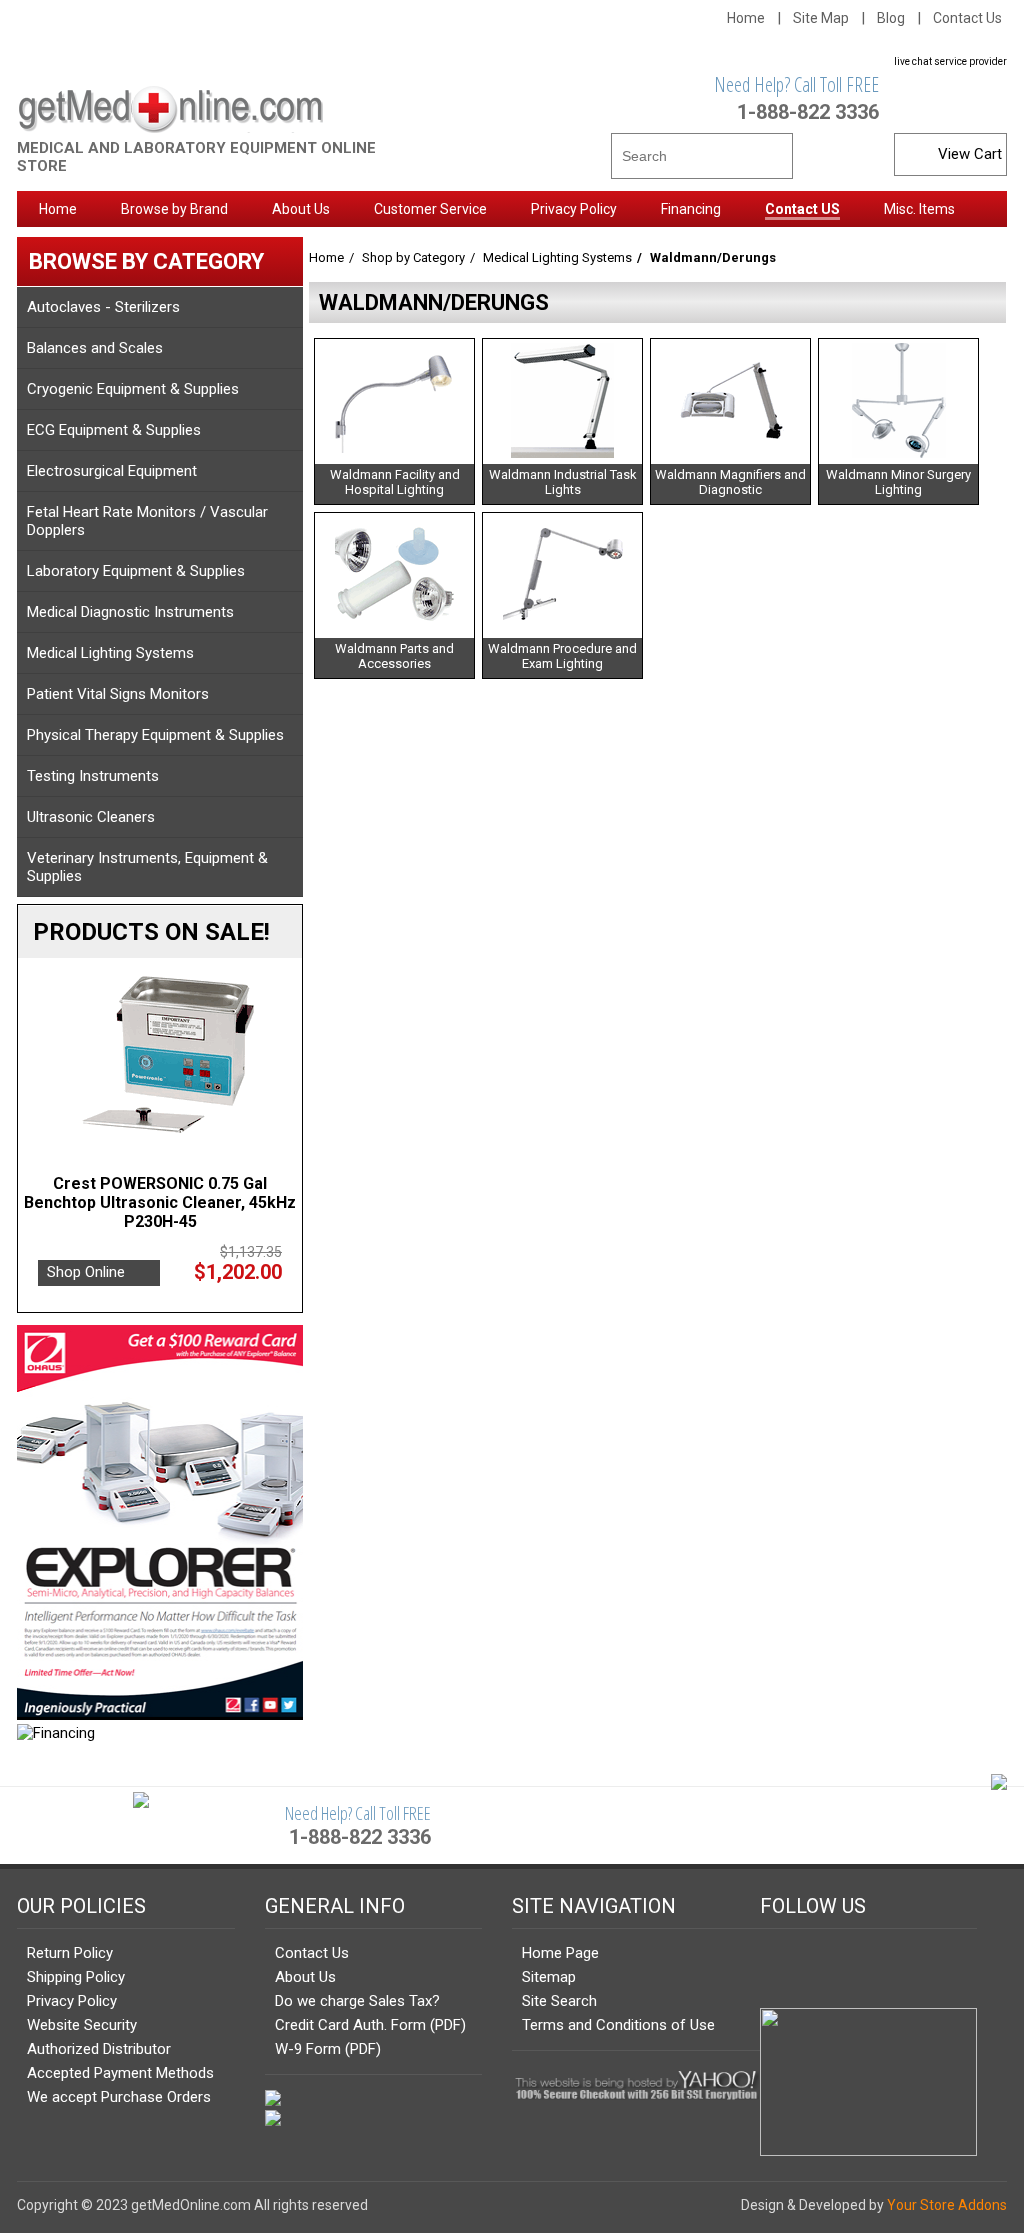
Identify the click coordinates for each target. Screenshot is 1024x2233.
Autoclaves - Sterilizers (103, 307)
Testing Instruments (93, 776)
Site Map (821, 18)
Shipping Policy (76, 1977)
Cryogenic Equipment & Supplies (133, 389)
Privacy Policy (72, 2001)
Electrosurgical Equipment (112, 471)
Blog (891, 18)
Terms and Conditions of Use (618, 2025)
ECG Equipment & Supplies (114, 430)
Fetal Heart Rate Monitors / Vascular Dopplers (147, 521)
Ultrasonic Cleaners (91, 817)
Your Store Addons (947, 2205)
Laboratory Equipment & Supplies (136, 571)
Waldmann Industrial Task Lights (563, 482)
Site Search (559, 2001)
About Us (305, 1977)
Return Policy (70, 1953)
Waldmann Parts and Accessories (394, 656)
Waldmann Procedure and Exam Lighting (562, 656)
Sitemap (549, 1977)
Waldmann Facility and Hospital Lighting (395, 482)
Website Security (82, 2025)
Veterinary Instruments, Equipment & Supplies (147, 867)
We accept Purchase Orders (119, 2097)
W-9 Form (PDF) (328, 2049)
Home (746, 18)
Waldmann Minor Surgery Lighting (898, 482)
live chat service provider (950, 61)
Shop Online (86, 1272)
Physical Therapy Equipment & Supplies (155, 735)
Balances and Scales (95, 348)
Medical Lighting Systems (110, 653)
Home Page (560, 1953)
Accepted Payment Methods (120, 2073)
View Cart (970, 154)
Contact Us (967, 18)
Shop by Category (413, 257)
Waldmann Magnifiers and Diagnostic (730, 482)
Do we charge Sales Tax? (357, 2001)
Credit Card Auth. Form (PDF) (370, 2025)
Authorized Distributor (99, 2049)
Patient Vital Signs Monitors (118, 694)
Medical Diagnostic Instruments (130, 612)
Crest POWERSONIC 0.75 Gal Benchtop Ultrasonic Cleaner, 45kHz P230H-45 (160, 1202)
